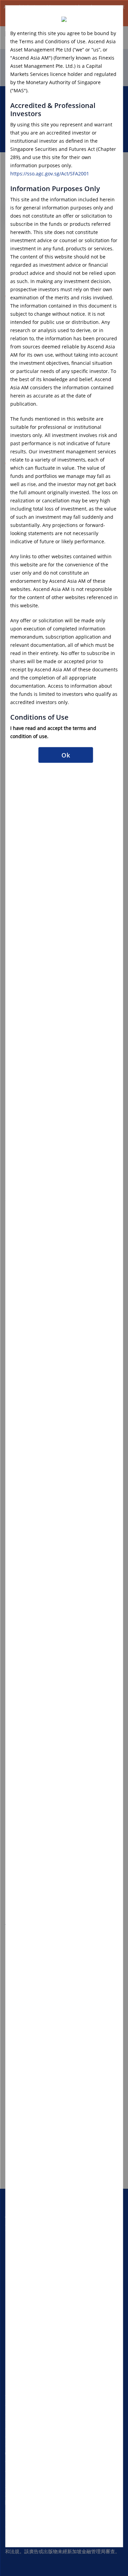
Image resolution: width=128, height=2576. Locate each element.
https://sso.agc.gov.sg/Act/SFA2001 (50, 173)
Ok (66, 755)
